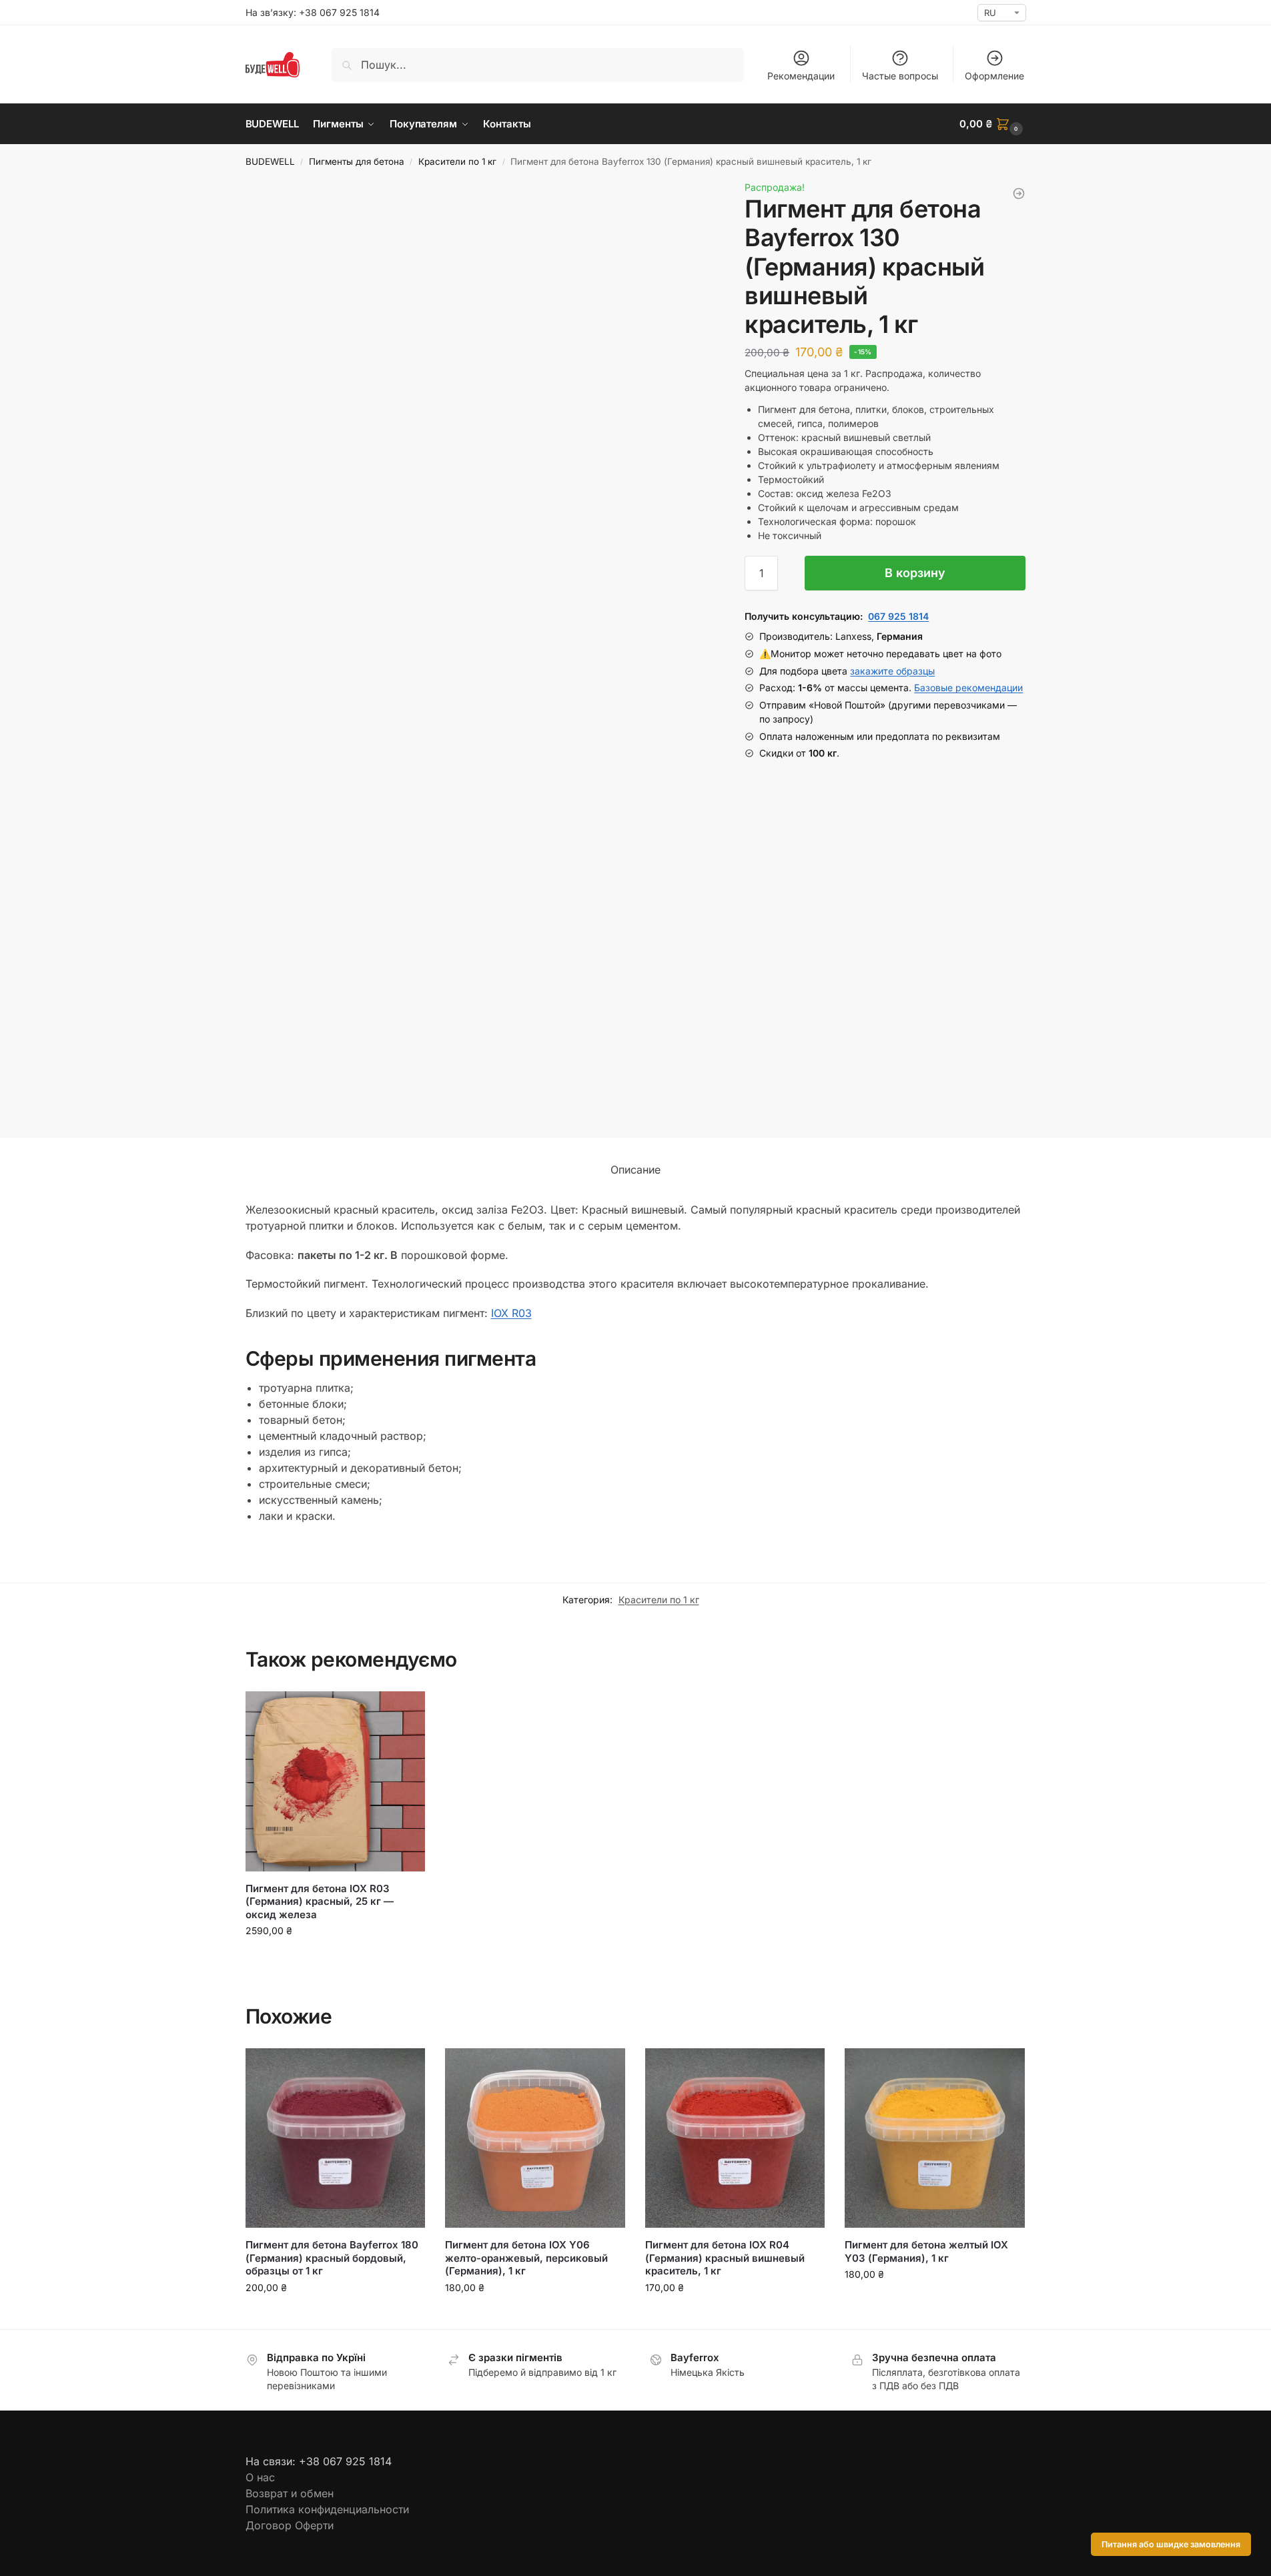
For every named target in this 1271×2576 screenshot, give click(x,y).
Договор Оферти (290, 2525)
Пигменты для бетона (357, 161)
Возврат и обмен (290, 2493)
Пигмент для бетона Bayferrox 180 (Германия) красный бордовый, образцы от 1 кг (333, 2258)
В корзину (915, 573)
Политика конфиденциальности (327, 2509)
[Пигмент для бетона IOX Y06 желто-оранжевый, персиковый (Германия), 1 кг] (535, 2138)
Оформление (994, 76)
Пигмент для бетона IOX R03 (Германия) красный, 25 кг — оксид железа (320, 1901)
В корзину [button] (335, 1959)
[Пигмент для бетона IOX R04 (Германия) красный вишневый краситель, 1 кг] (735, 2138)
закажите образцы (892, 671)
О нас (260, 2477)
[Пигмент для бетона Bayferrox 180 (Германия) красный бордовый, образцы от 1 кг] (336, 2138)
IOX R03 (511, 1313)
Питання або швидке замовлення (1171, 2544)
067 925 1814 (898, 616)
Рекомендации (801, 76)
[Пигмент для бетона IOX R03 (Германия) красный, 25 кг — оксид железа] (336, 1781)
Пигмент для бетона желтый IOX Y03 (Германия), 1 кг (926, 2251)
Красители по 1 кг (457, 161)
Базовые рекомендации (968, 688)
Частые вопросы (900, 76)
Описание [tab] (635, 1170)
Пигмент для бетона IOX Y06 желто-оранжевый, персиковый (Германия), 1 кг (526, 2258)
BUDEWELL (270, 161)
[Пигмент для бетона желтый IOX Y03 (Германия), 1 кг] (935, 2138)
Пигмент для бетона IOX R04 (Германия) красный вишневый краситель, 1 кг (725, 2258)
